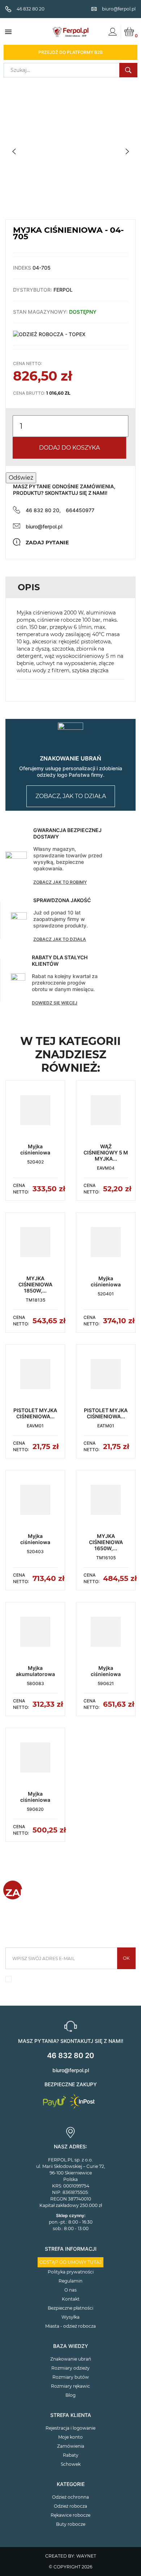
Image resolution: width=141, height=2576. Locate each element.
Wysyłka (70, 2317)
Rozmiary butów (71, 2377)
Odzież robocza (70, 2506)
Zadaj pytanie (47, 543)
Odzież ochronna (70, 2497)
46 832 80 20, (43, 510)
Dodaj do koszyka (69, 448)
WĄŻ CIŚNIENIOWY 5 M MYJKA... (106, 1152)
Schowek (71, 2464)
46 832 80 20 (70, 2056)
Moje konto (70, 2437)
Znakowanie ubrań (71, 2359)
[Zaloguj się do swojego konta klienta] (112, 32)
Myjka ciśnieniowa (35, 1149)
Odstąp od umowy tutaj (70, 2262)
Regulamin (70, 2281)
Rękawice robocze (70, 2515)
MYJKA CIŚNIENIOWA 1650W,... (106, 1542)
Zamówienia (71, 2446)
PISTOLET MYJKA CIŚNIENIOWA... (35, 1413)
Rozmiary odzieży (70, 2368)
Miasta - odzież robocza (70, 2326)
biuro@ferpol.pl (44, 526)
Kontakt (71, 2299)
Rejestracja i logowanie (70, 2428)
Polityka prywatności (71, 2272)
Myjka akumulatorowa (35, 1671)
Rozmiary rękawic (70, 2386)
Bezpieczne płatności (70, 2308)
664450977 (80, 510)
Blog (70, 2395)
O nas (70, 2290)
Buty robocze (71, 2524)
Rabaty (71, 2455)
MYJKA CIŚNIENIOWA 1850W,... (35, 1284)
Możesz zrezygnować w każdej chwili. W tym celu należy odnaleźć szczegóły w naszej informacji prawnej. (71, 1981)
